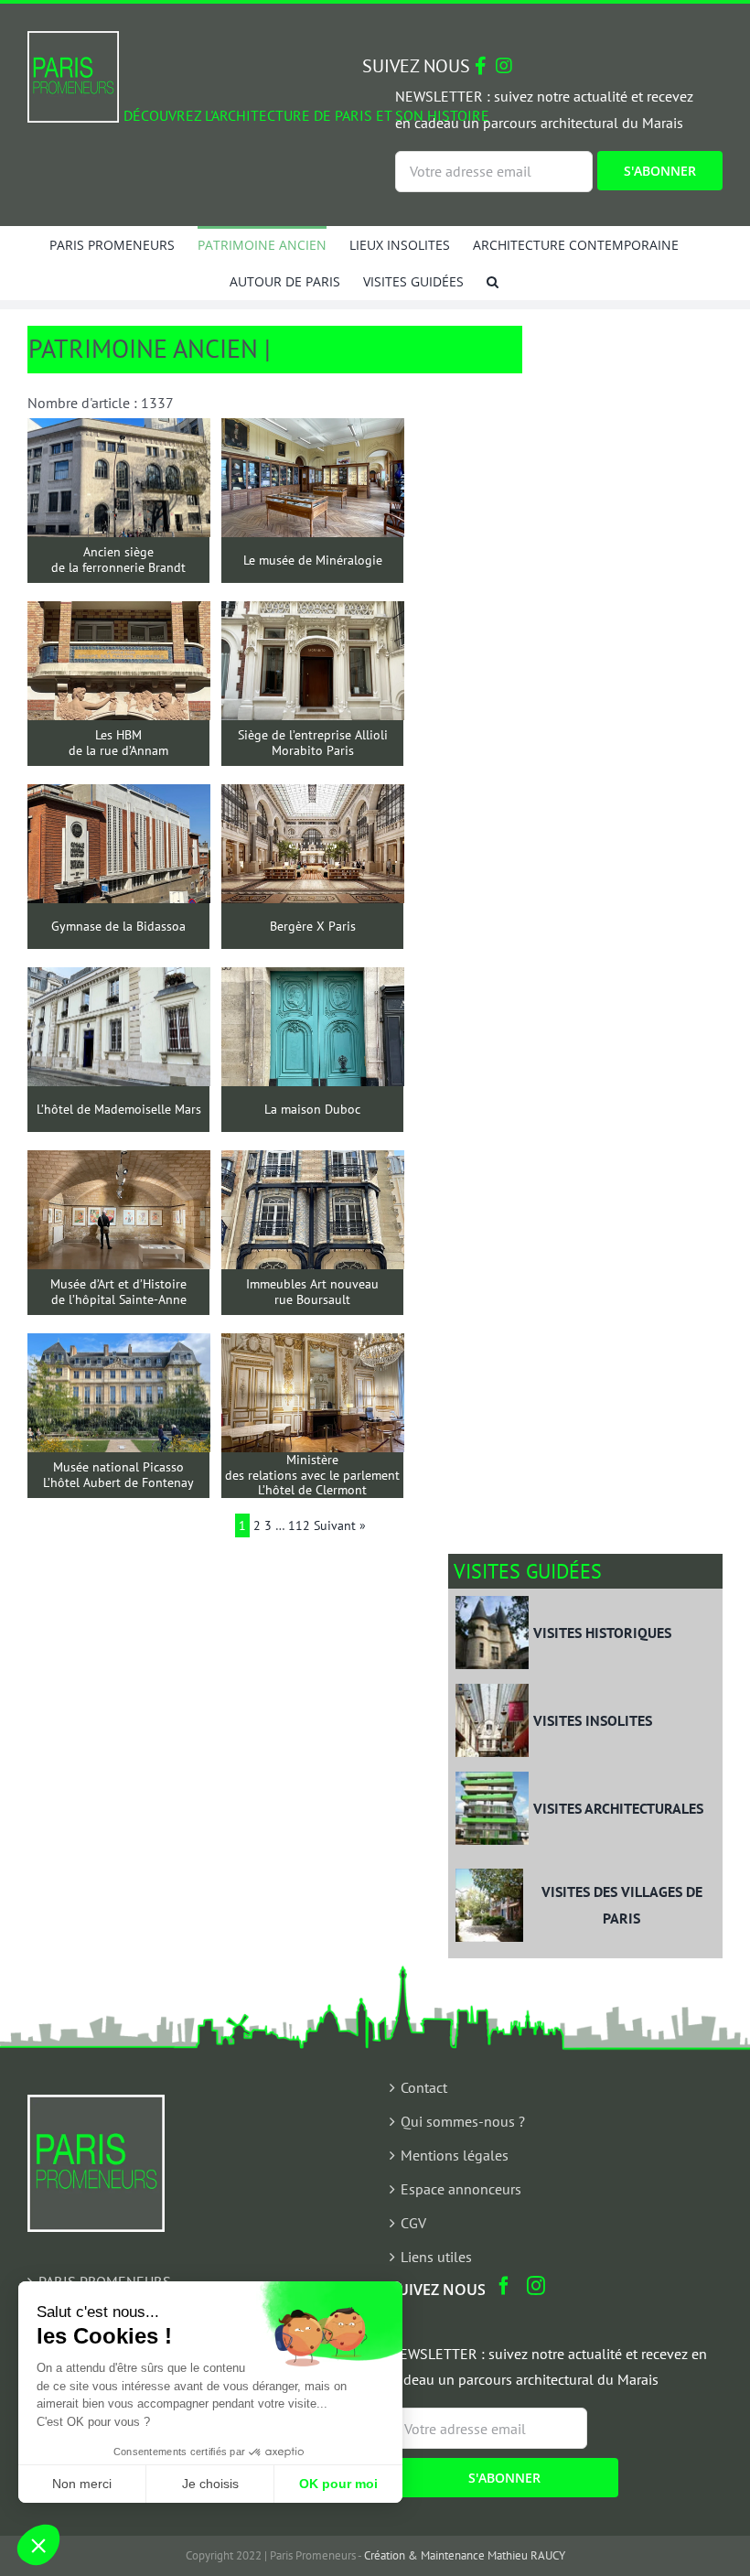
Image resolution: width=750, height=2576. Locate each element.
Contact (424, 2087)
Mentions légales (455, 2155)
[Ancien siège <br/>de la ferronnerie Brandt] (119, 431)
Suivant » (340, 1525)
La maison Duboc (312, 1110)
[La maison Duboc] (313, 980)
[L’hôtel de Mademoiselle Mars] (119, 980)
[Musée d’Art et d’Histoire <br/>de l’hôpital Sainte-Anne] (119, 1163)
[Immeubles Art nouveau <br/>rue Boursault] (313, 1163)
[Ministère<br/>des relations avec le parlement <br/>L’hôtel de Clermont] (313, 1346)
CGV (413, 2223)
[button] (493, 281)
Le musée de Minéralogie (313, 560)
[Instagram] (536, 2286)
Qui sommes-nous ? (463, 2121)
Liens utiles (436, 2257)
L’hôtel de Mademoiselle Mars (119, 1110)
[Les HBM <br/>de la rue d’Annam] (119, 614)
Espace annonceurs (461, 2189)
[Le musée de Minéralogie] (313, 431)
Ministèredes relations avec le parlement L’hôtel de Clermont (312, 1475)
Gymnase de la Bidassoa (118, 927)
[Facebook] (504, 2286)
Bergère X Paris (313, 927)
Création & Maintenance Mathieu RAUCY (465, 2555)
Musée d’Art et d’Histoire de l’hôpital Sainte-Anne (118, 1292)
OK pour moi (338, 2484)
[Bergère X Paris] (313, 797)
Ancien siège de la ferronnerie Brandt (118, 560)
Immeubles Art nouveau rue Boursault (312, 1292)
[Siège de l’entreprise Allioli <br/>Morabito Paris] (313, 614)
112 (299, 1525)
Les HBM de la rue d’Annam (118, 743)
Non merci (82, 2484)
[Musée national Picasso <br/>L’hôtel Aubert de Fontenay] (119, 1346)
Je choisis (210, 2484)
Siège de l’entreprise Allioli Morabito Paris (313, 743)
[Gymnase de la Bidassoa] (119, 797)
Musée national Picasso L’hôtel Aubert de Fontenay (118, 1475)
